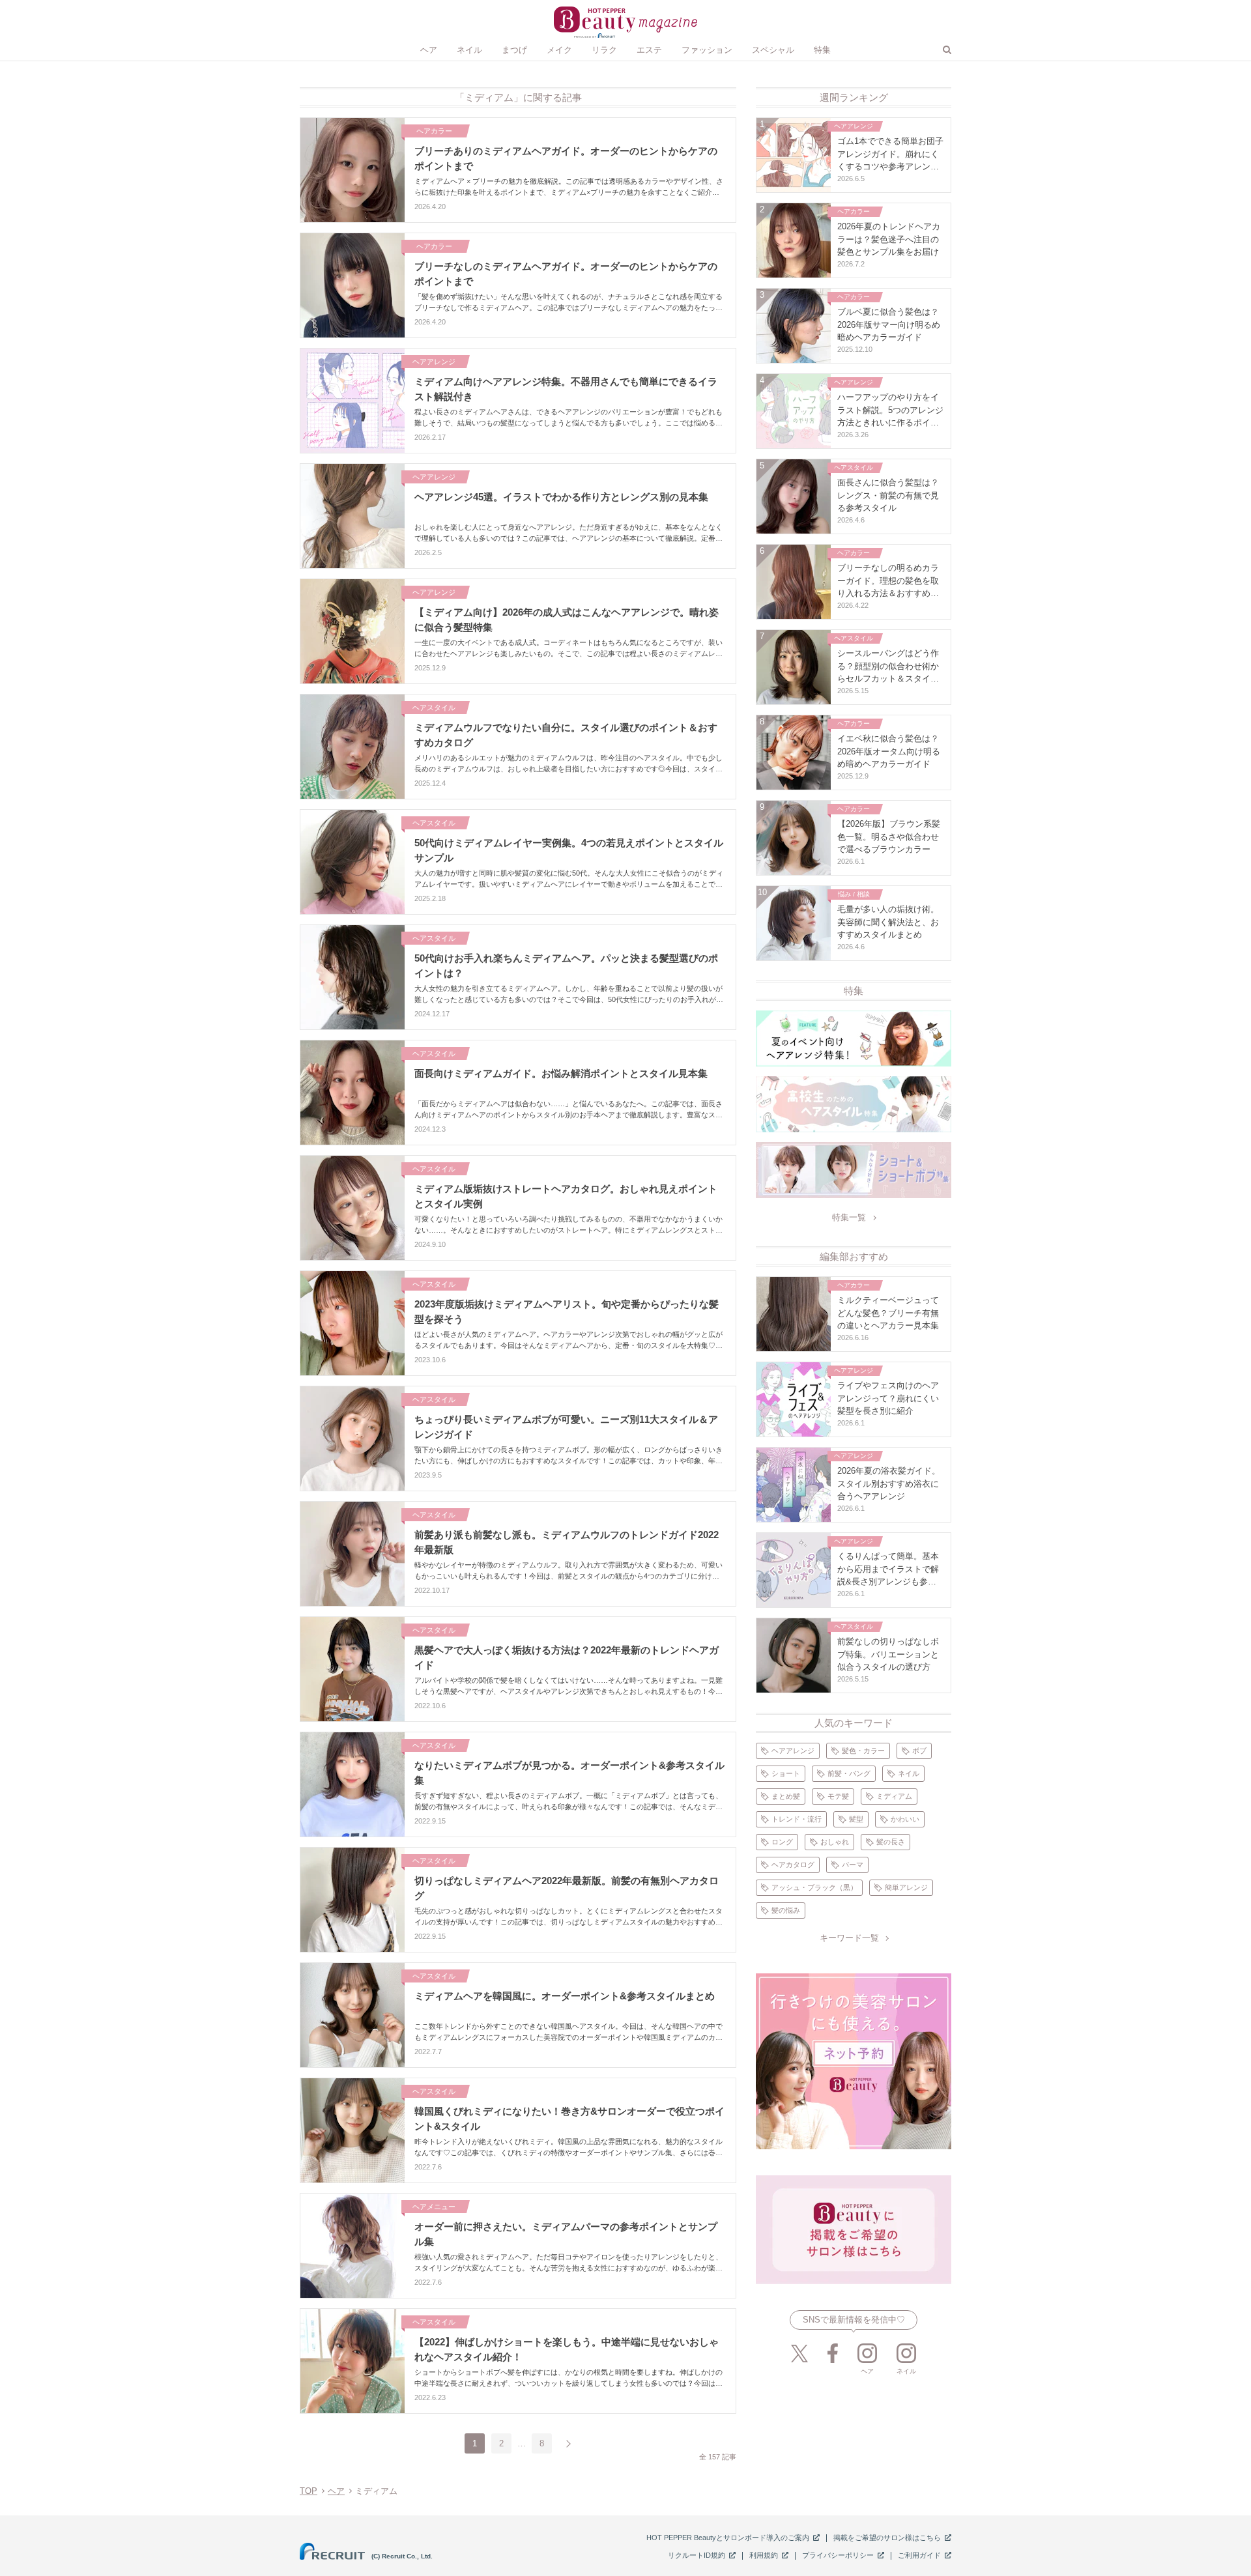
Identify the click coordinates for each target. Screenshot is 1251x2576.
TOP (309, 2491)
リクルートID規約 (697, 2555)
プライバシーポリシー (838, 2555)
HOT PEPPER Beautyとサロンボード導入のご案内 (728, 2538)
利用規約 (764, 2555)
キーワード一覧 (849, 1938)
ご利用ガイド (919, 2555)
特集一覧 (849, 1217)
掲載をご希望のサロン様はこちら (887, 2538)
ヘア (336, 2491)
